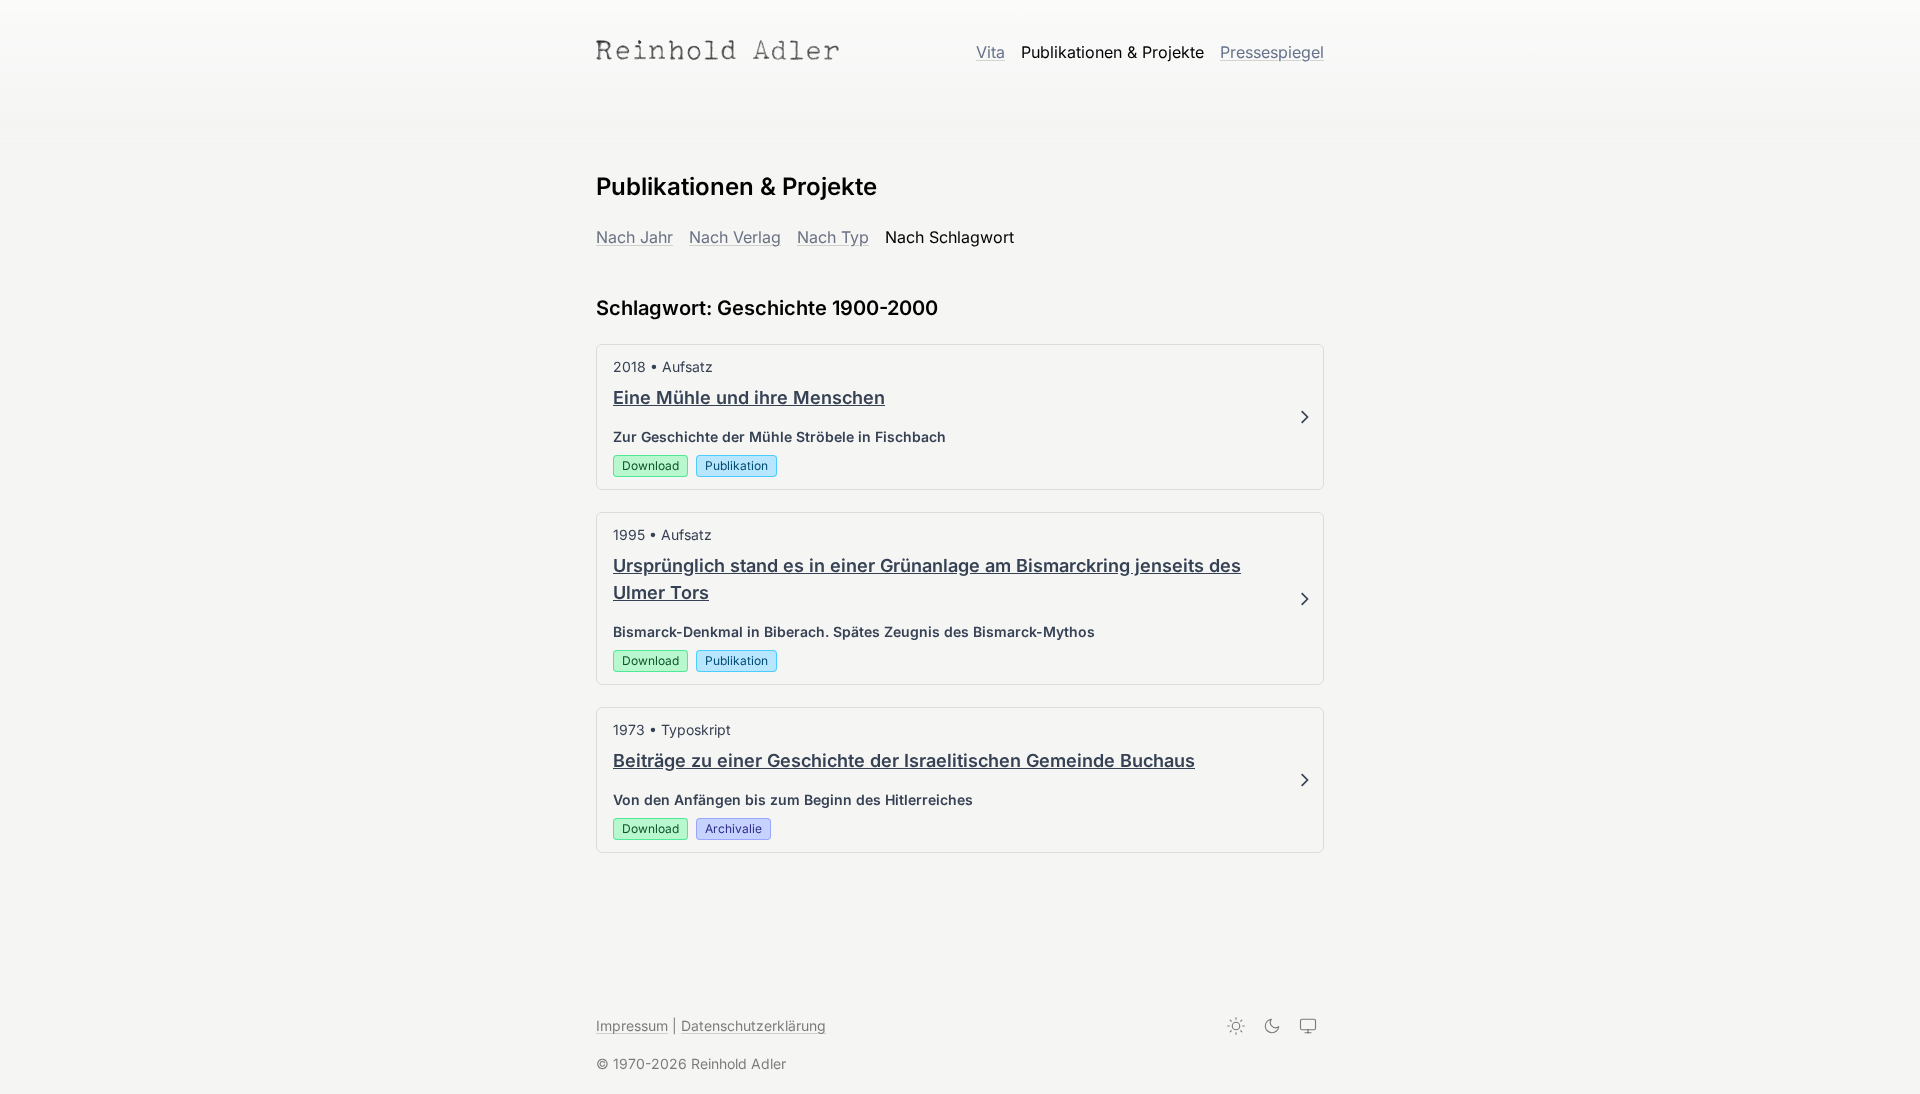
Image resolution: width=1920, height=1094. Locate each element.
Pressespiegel (1272, 52)
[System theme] (1308, 1026)
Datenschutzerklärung (753, 1025)
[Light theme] (1236, 1026)
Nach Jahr (634, 237)
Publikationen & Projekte (1112, 52)
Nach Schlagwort (949, 237)
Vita (990, 52)
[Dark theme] (1272, 1026)
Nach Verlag (735, 237)
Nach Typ (833, 237)
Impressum (632, 1025)
